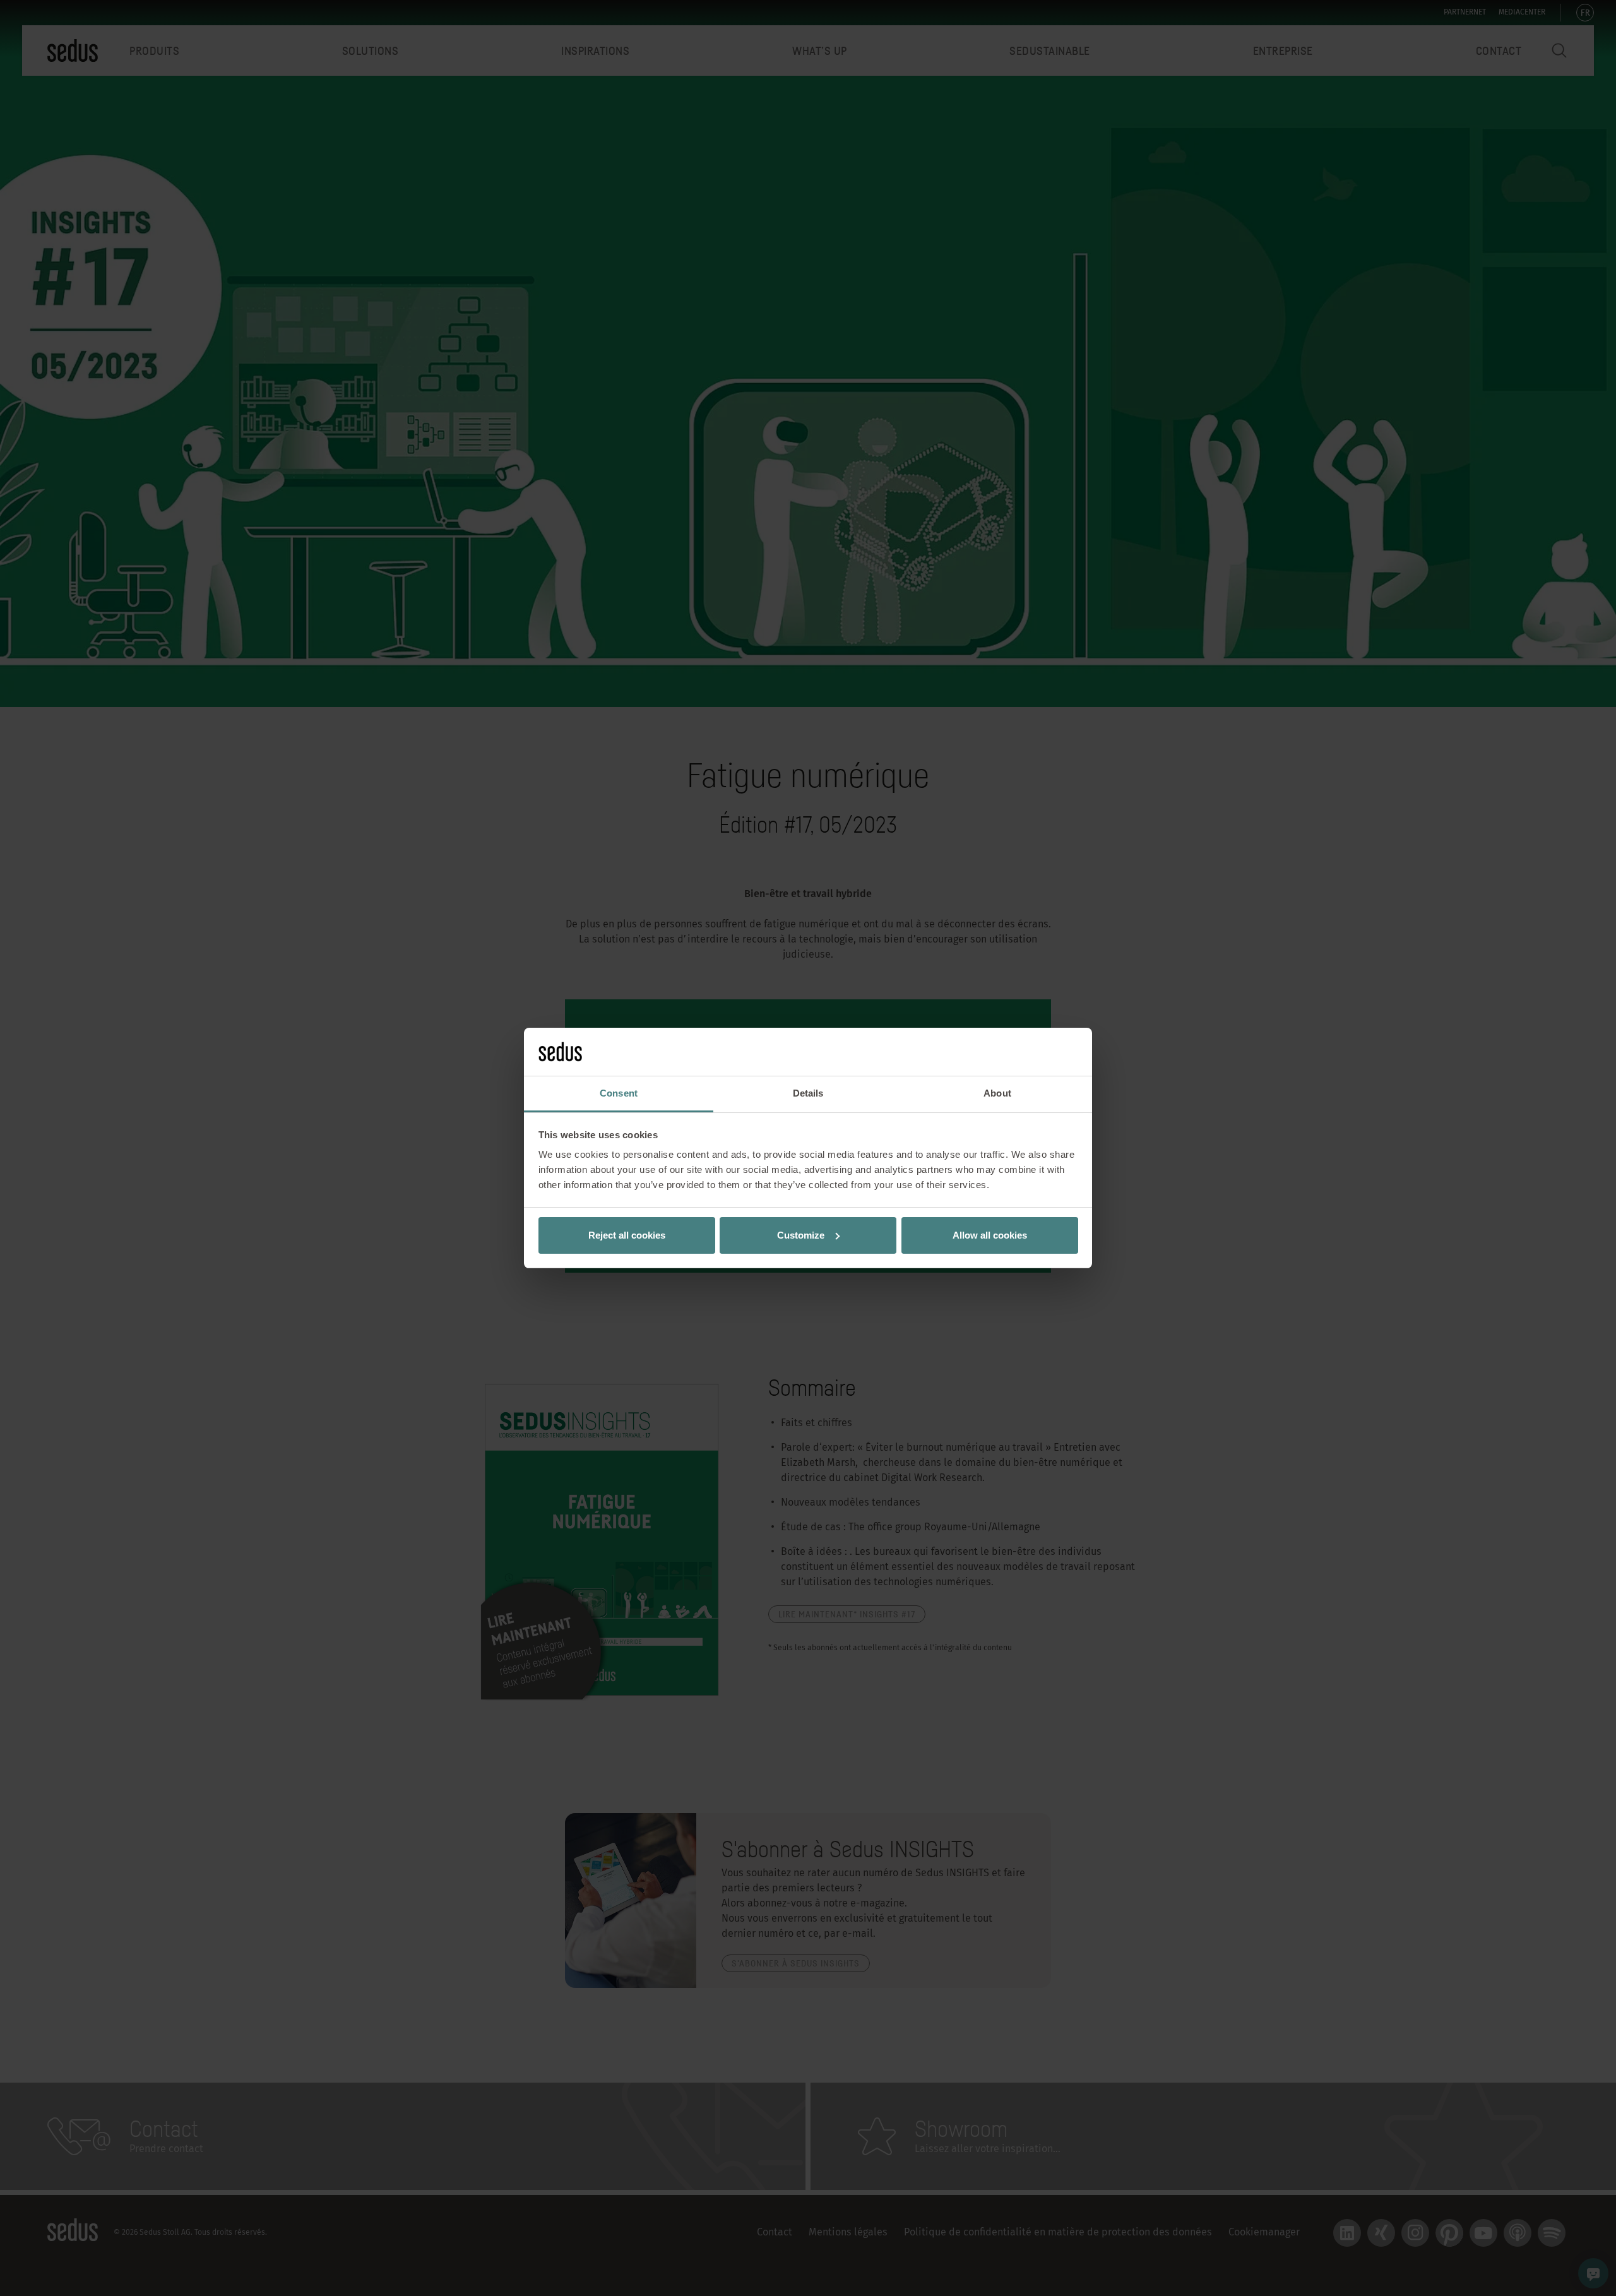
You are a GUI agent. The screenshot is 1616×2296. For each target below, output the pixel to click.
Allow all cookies (990, 1235)
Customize (801, 1235)
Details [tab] (808, 1093)
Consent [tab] (619, 1093)
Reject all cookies (627, 1235)
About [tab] (997, 1093)
